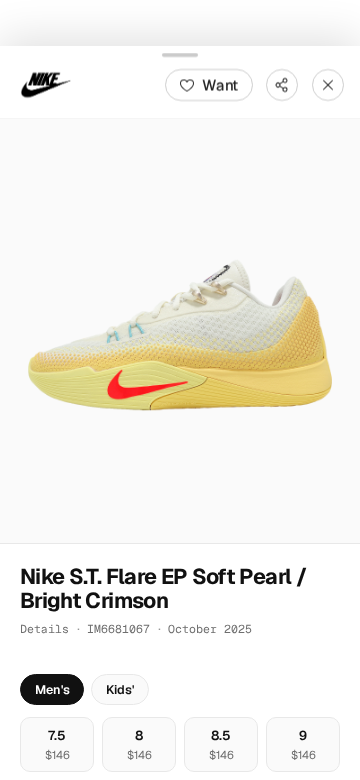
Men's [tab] (52, 689)
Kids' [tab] (120, 689)
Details (44, 628)
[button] (180, 330)
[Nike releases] (46, 84)
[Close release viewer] (328, 84)
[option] (57, 744)
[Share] (282, 84)
